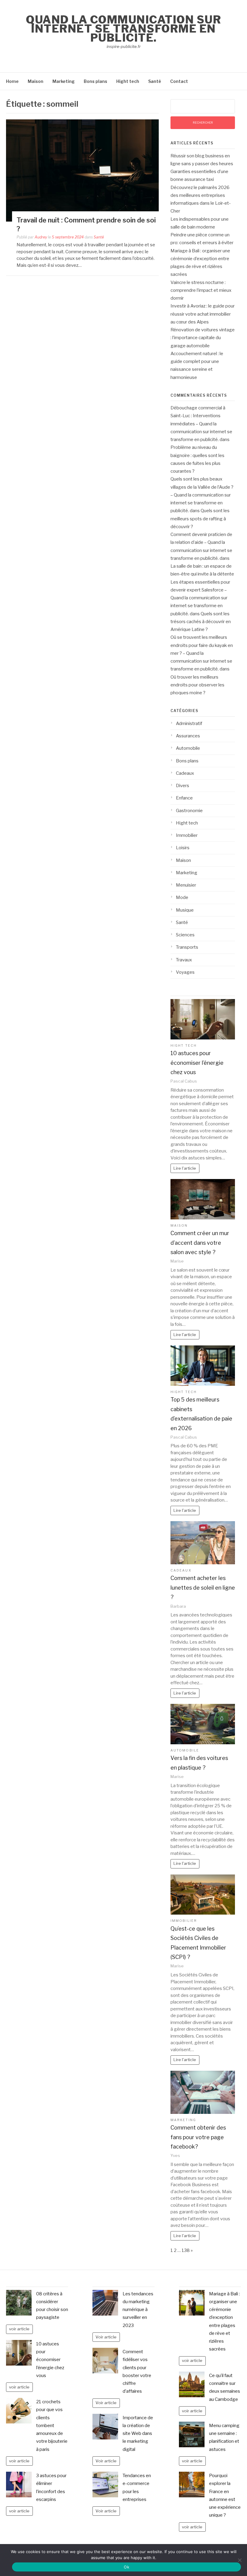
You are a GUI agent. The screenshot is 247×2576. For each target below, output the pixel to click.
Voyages (185, 972)
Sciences (185, 935)
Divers (183, 786)
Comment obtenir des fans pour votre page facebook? (198, 2137)
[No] (239, 2560)
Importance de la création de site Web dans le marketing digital (138, 2434)
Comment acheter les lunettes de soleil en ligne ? (203, 1588)
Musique (185, 910)
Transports (187, 947)
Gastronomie (189, 811)
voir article (19, 2329)
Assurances (188, 736)
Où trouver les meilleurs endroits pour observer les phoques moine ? (197, 685)
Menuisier (186, 885)
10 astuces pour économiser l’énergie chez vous (197, 1063)
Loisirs (183, 848)
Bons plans (95, 81)
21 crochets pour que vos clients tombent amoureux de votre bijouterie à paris (52, 2426)
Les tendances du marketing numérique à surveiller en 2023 (138, 2310)
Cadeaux (185, 773)
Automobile (188, 748)
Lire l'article (185, 1168)
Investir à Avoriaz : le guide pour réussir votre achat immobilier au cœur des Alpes (203, 314)
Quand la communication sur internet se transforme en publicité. (123, 29)
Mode (182, 897)
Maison (36, 81)
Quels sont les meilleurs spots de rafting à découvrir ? (200, 519)
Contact (179, 81)
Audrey (41, 237)
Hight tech (128, 81)
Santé (155, 81)
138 (186, 2250)
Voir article (106, 2337)
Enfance (184, 798)
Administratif (189, 724)
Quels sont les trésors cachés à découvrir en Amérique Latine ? (201, 622)
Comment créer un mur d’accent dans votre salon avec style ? (200, 1243)
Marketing (64, 81)
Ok (127, 2567)
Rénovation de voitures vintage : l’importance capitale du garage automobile (203, 338)
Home (12, 81)
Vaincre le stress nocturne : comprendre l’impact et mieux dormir (201, 290)
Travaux (184, 960)
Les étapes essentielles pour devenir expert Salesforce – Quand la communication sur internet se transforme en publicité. (200, 598)
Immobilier (187, 835)
